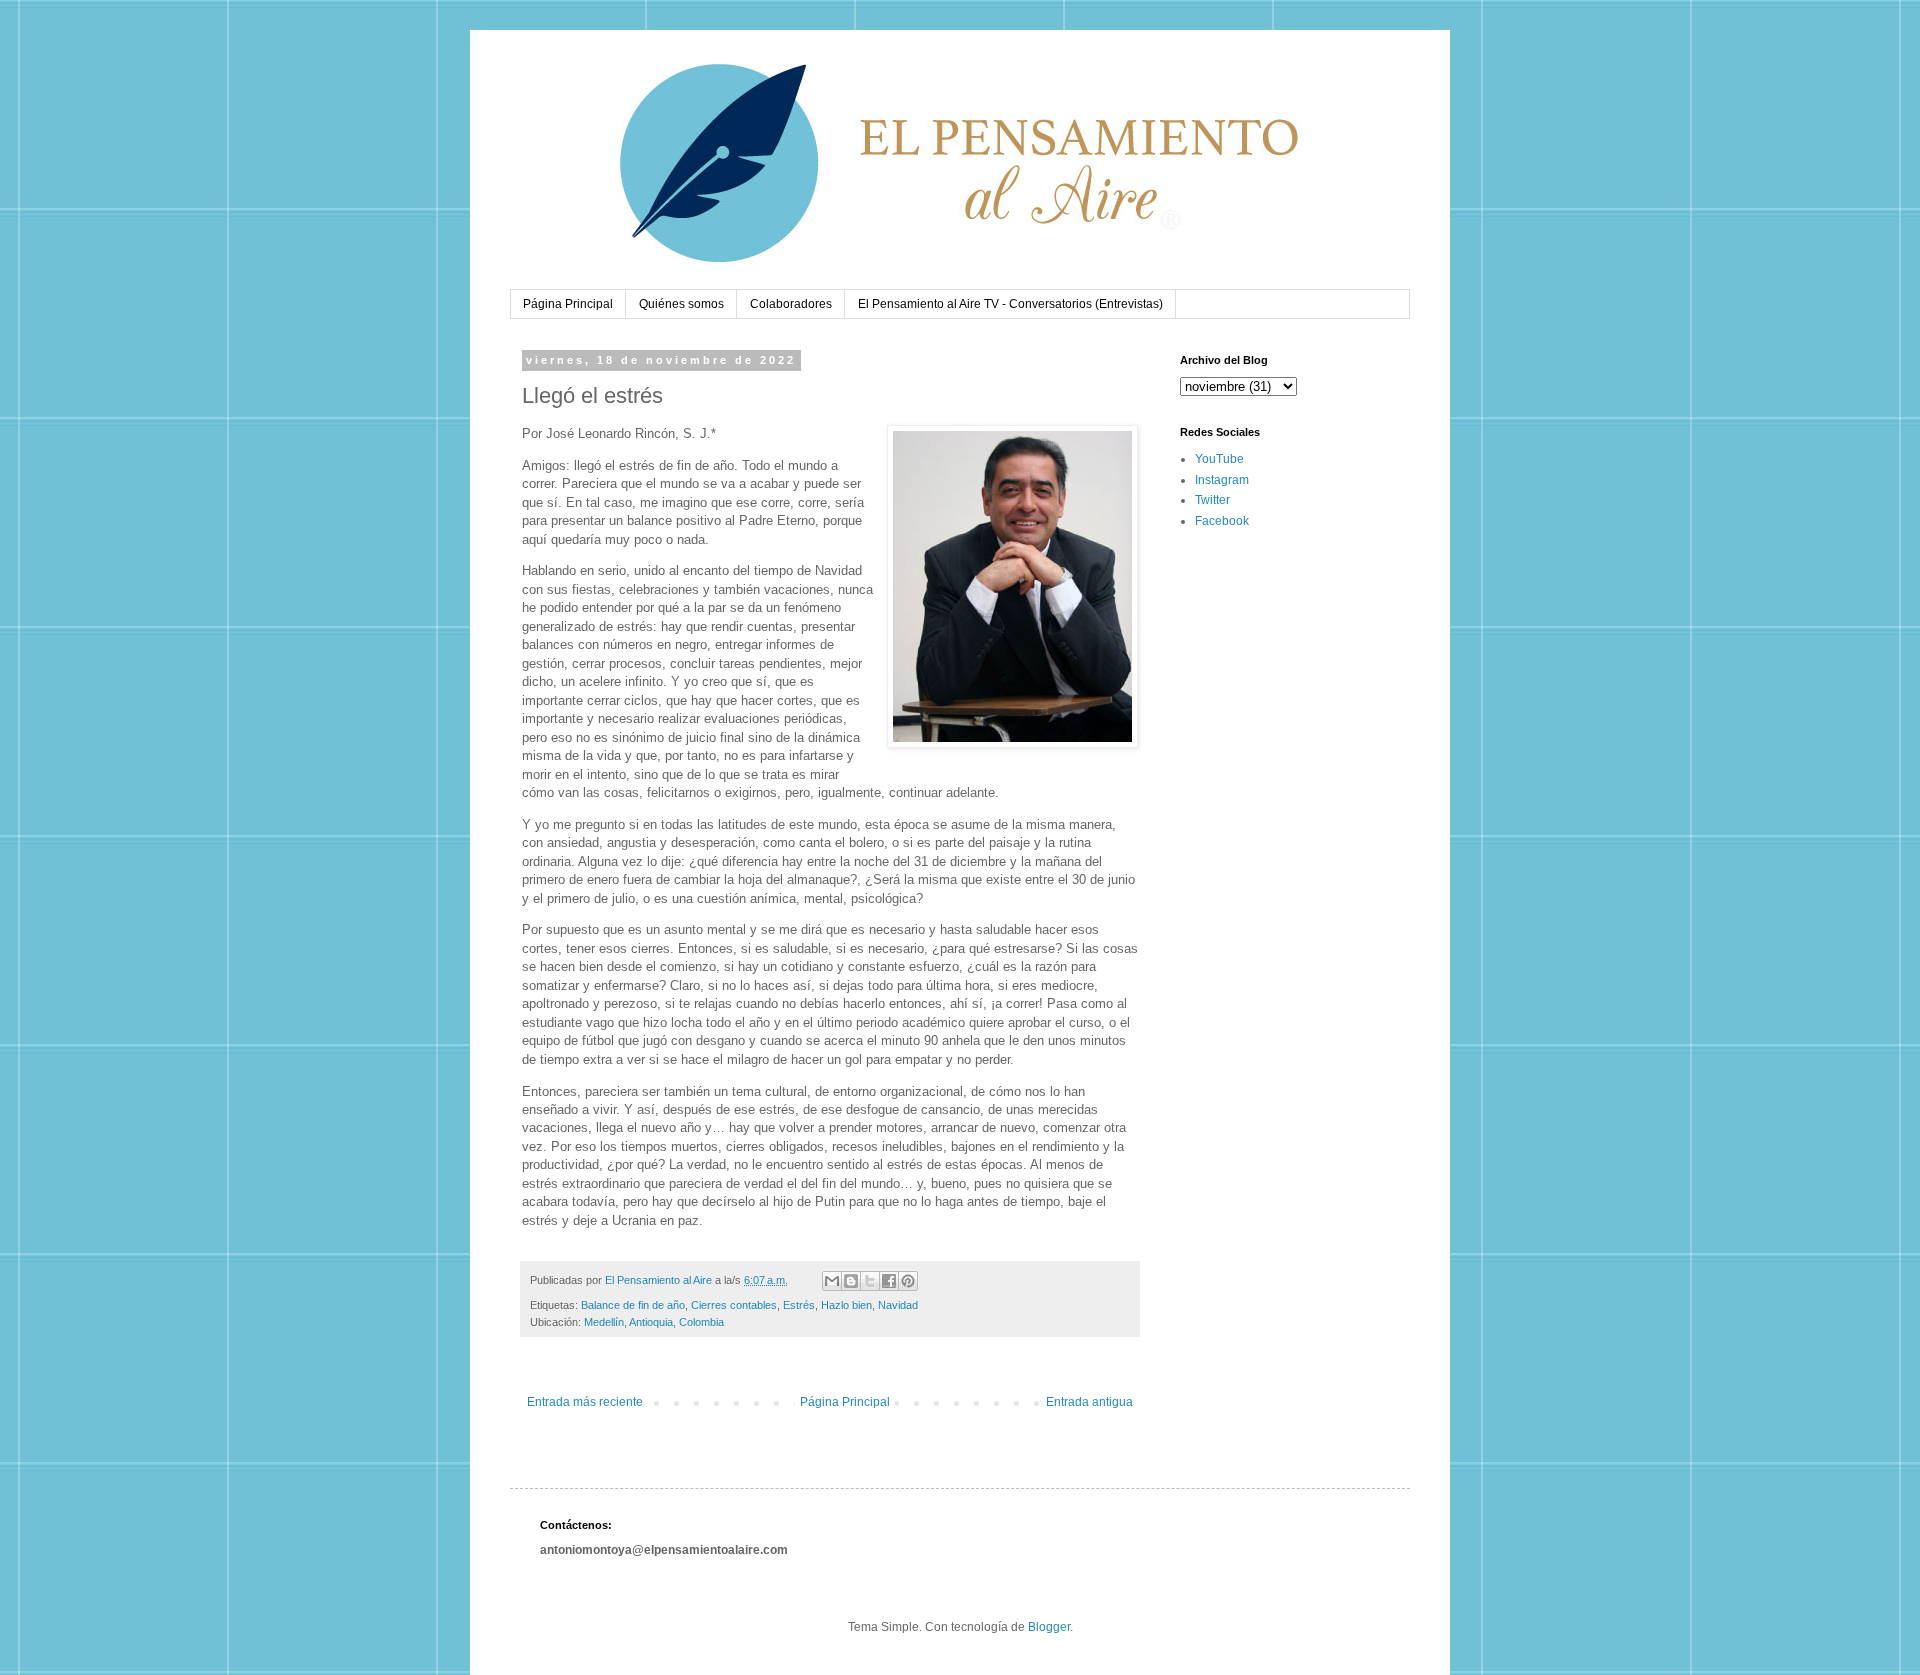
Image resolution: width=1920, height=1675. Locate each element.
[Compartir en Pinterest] (908, 1281)
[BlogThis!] (851, 1281)
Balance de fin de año (633, 1305)
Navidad (898, 1305)
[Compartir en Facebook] (889, 1281)
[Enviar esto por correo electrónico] (832, 1281)
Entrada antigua (1089, 1402)
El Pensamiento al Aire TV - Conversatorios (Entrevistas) (1010, 304)
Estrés (799, 1305)
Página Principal (568, 304)
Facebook (1222, 521)
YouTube (1219, 459)
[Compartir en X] (870, 1281)
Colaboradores (791, 304)
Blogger (1049, 1627)
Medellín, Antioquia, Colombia (654, 1322)
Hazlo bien (846, 1305)
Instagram (1222, 480)
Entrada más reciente (585, 1402)
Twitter (1212, 500)
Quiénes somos (681, 304)
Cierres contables (734, 1305)
